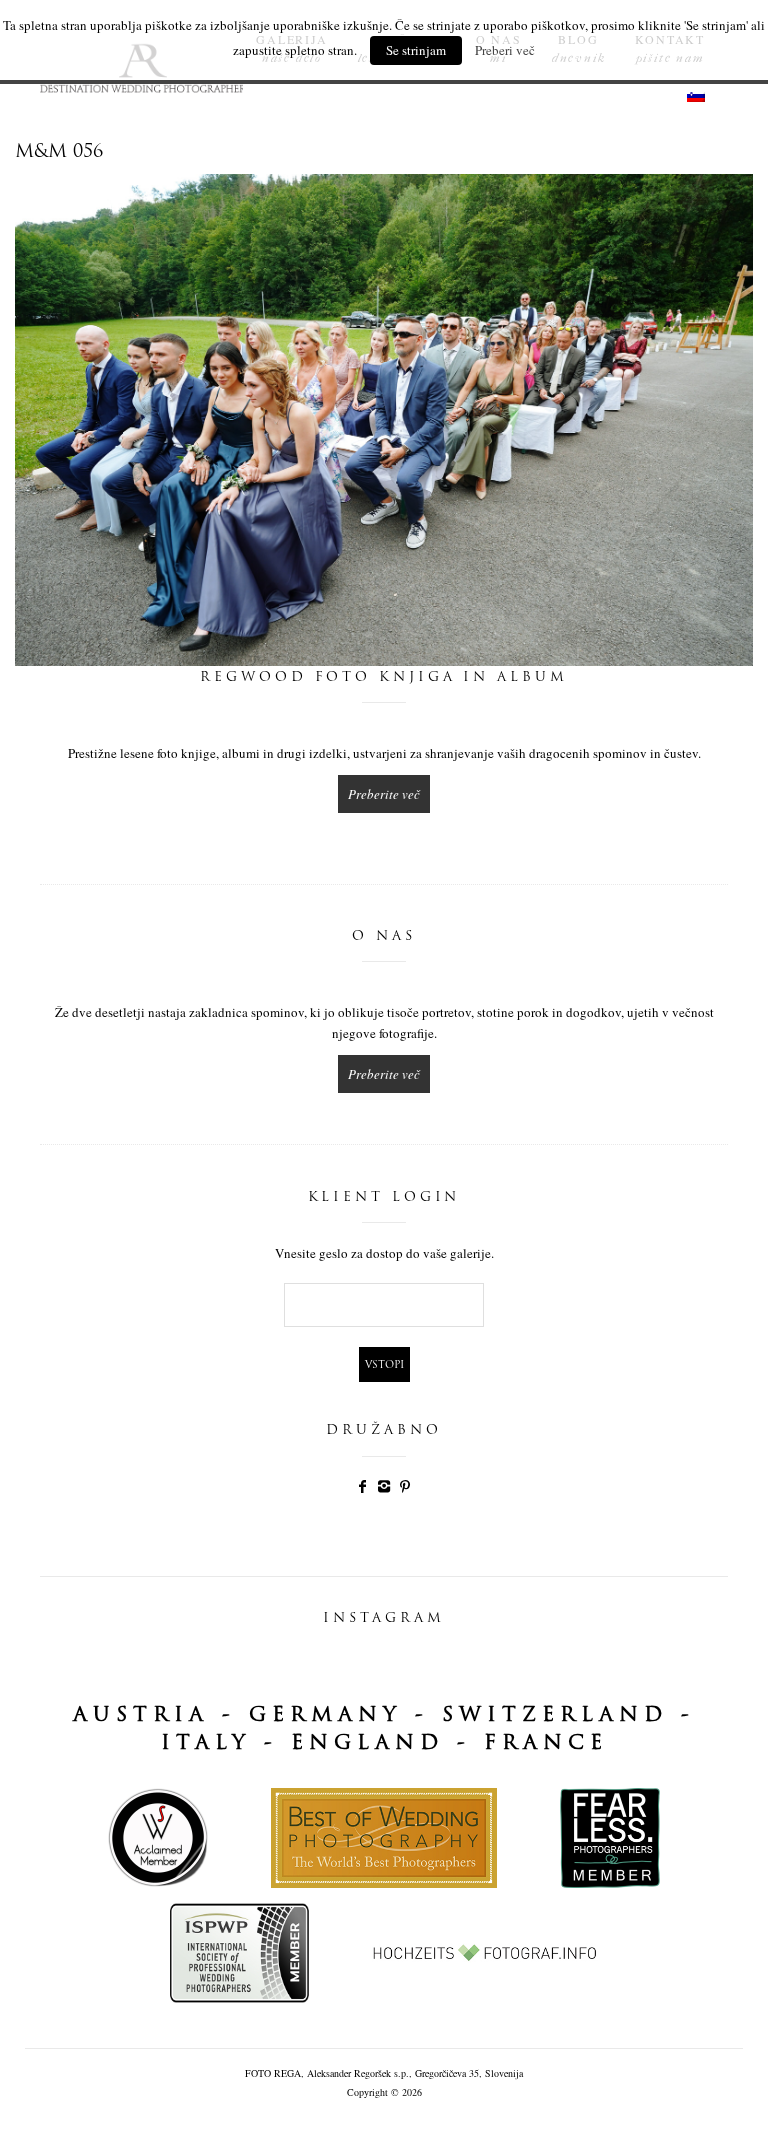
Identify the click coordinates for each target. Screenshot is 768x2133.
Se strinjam (416, 50)
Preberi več (505, 50)
